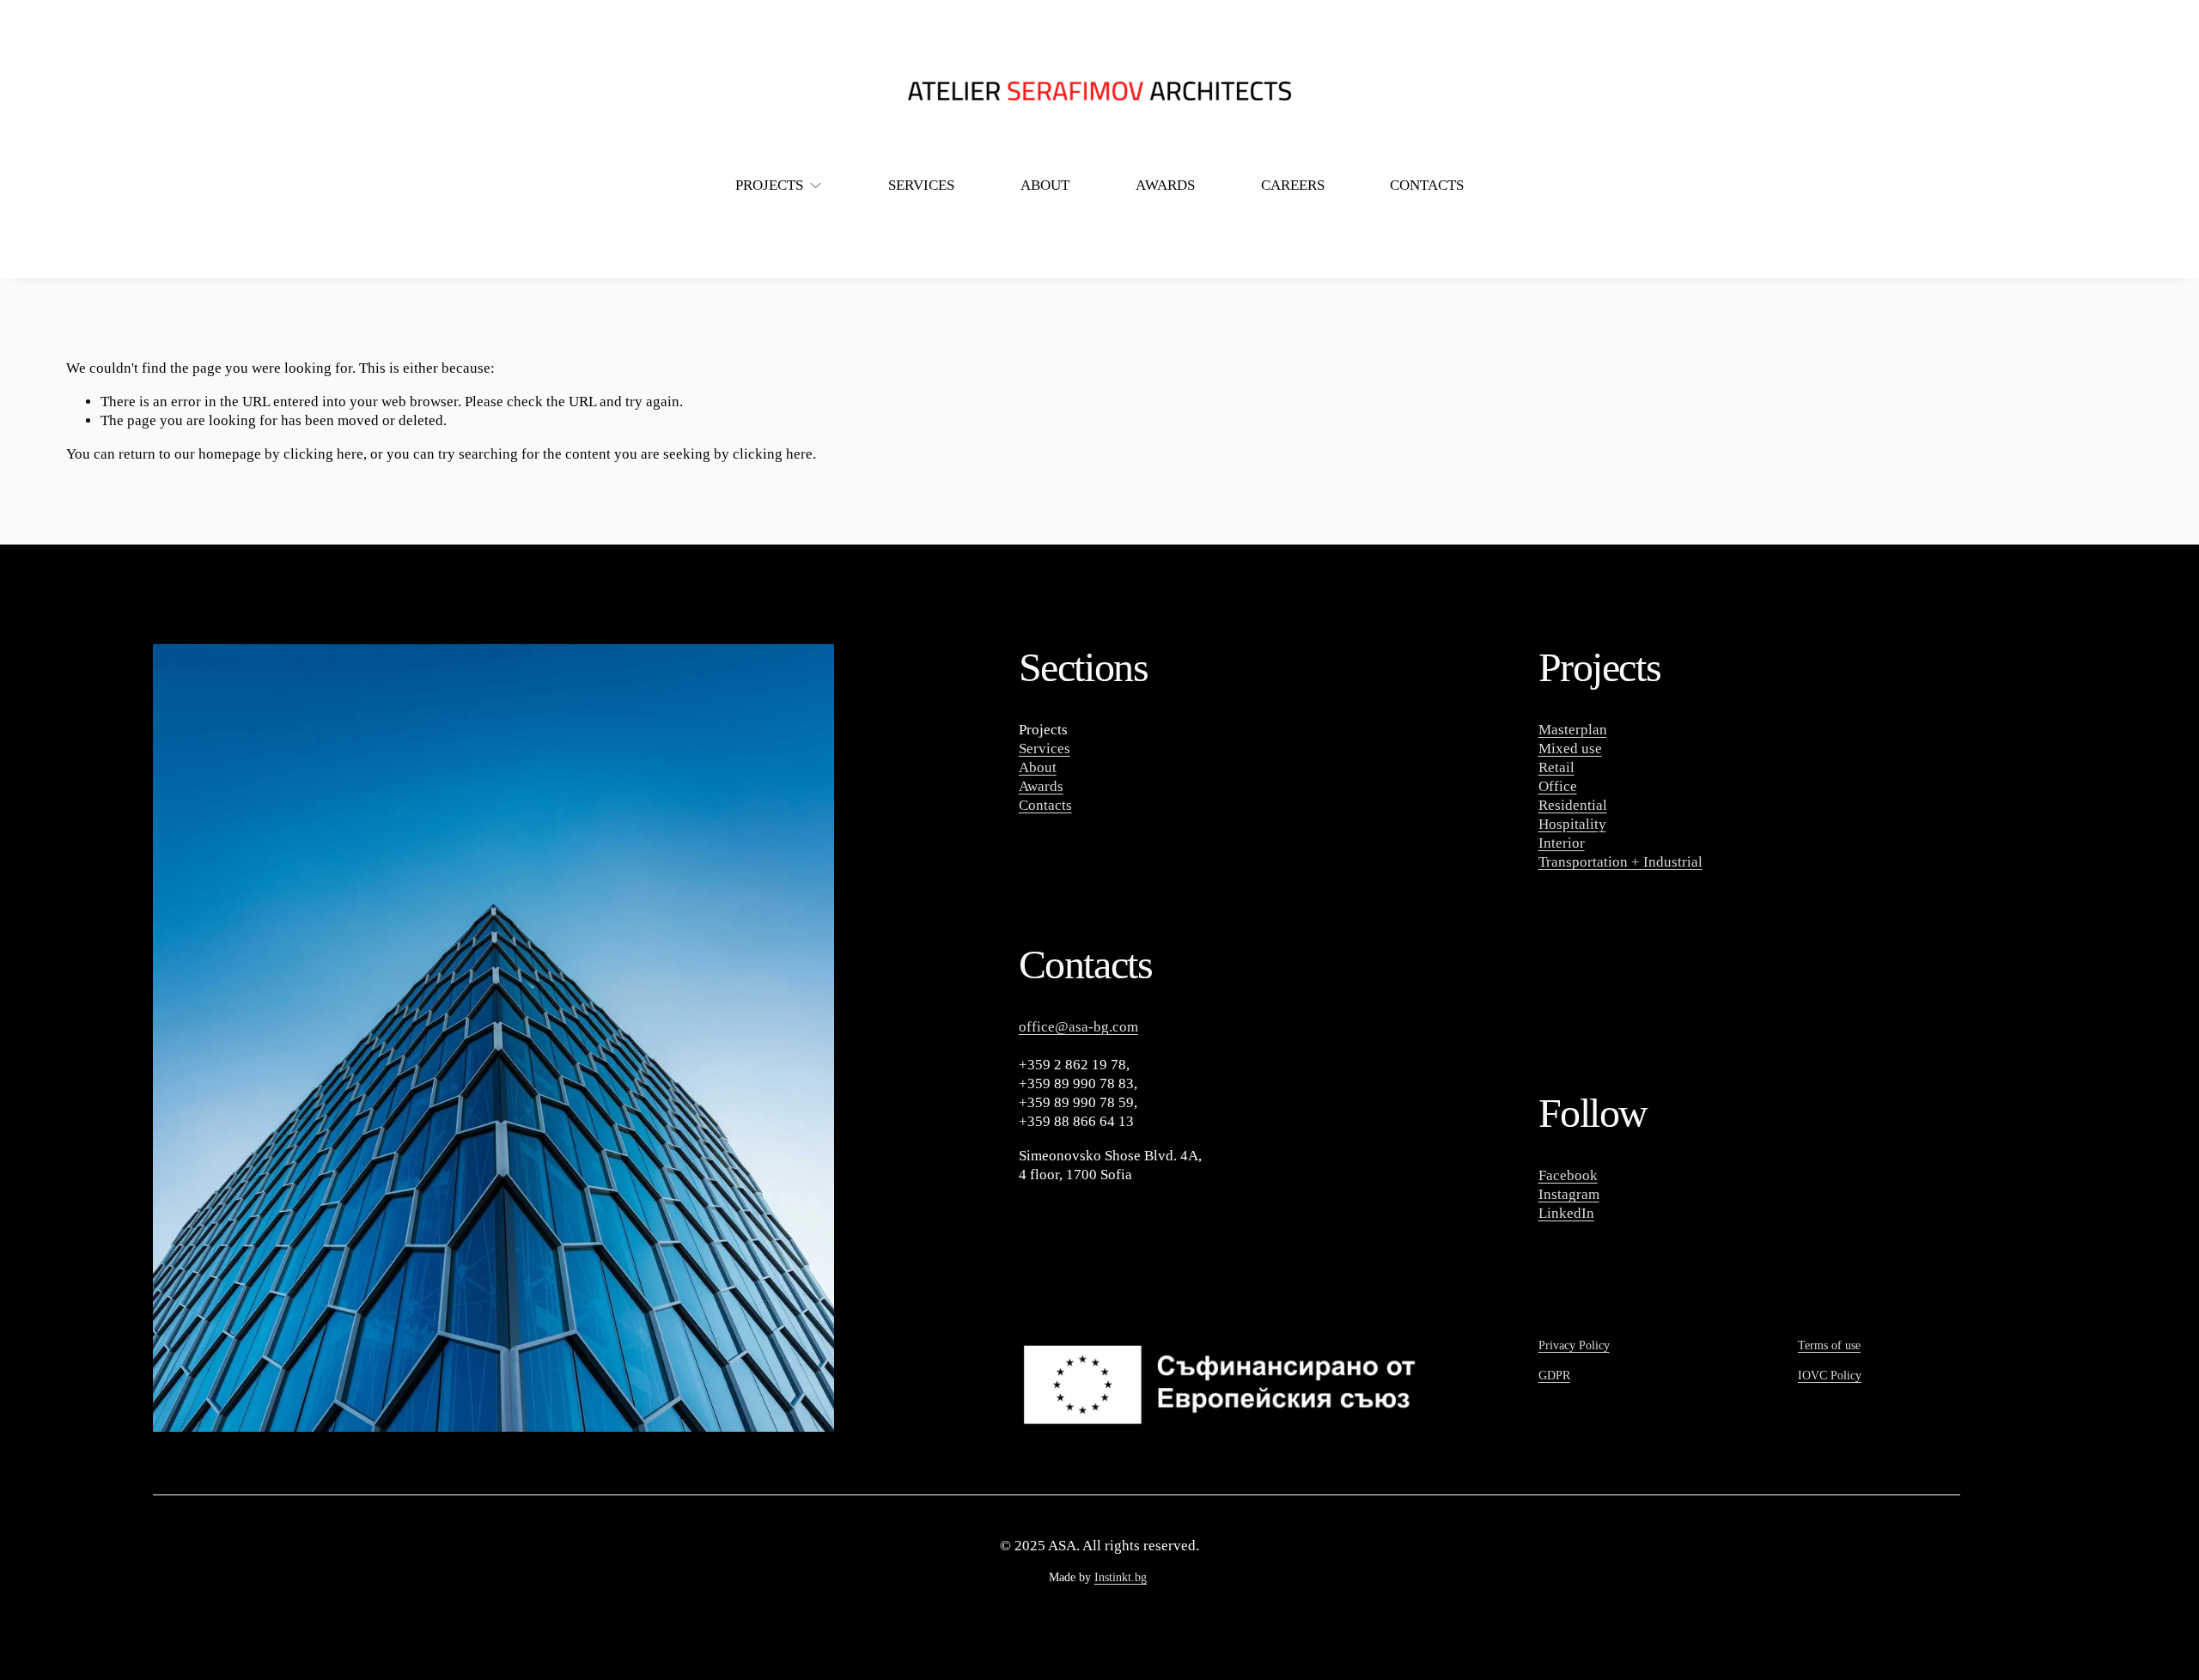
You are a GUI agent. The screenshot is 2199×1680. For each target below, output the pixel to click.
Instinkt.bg (1121, 1577)
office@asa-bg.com (1078, 1027)
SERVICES (921, 185)
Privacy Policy (1574, 1345)
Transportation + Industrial (1620, 862)
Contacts (1045, 805)
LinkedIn (1566, 1213)
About (1038, 767)
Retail (1556, 767)
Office (1558, 786)
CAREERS (1293, 185)
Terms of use (1829, 1345)
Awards (1041, 786)
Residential (1573, 805)
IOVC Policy (1830, 1376)
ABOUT (1045, 185)
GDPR (1554, 1376)
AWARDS (1165, 185)
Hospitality (1572, 824)
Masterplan (1573, 730)
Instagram (1569, 1194)
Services (1045, 749)
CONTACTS (1427, 185)
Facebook (1568, 1175)
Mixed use (1570, 749)
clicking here (323, 454)
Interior (1562, 843)
